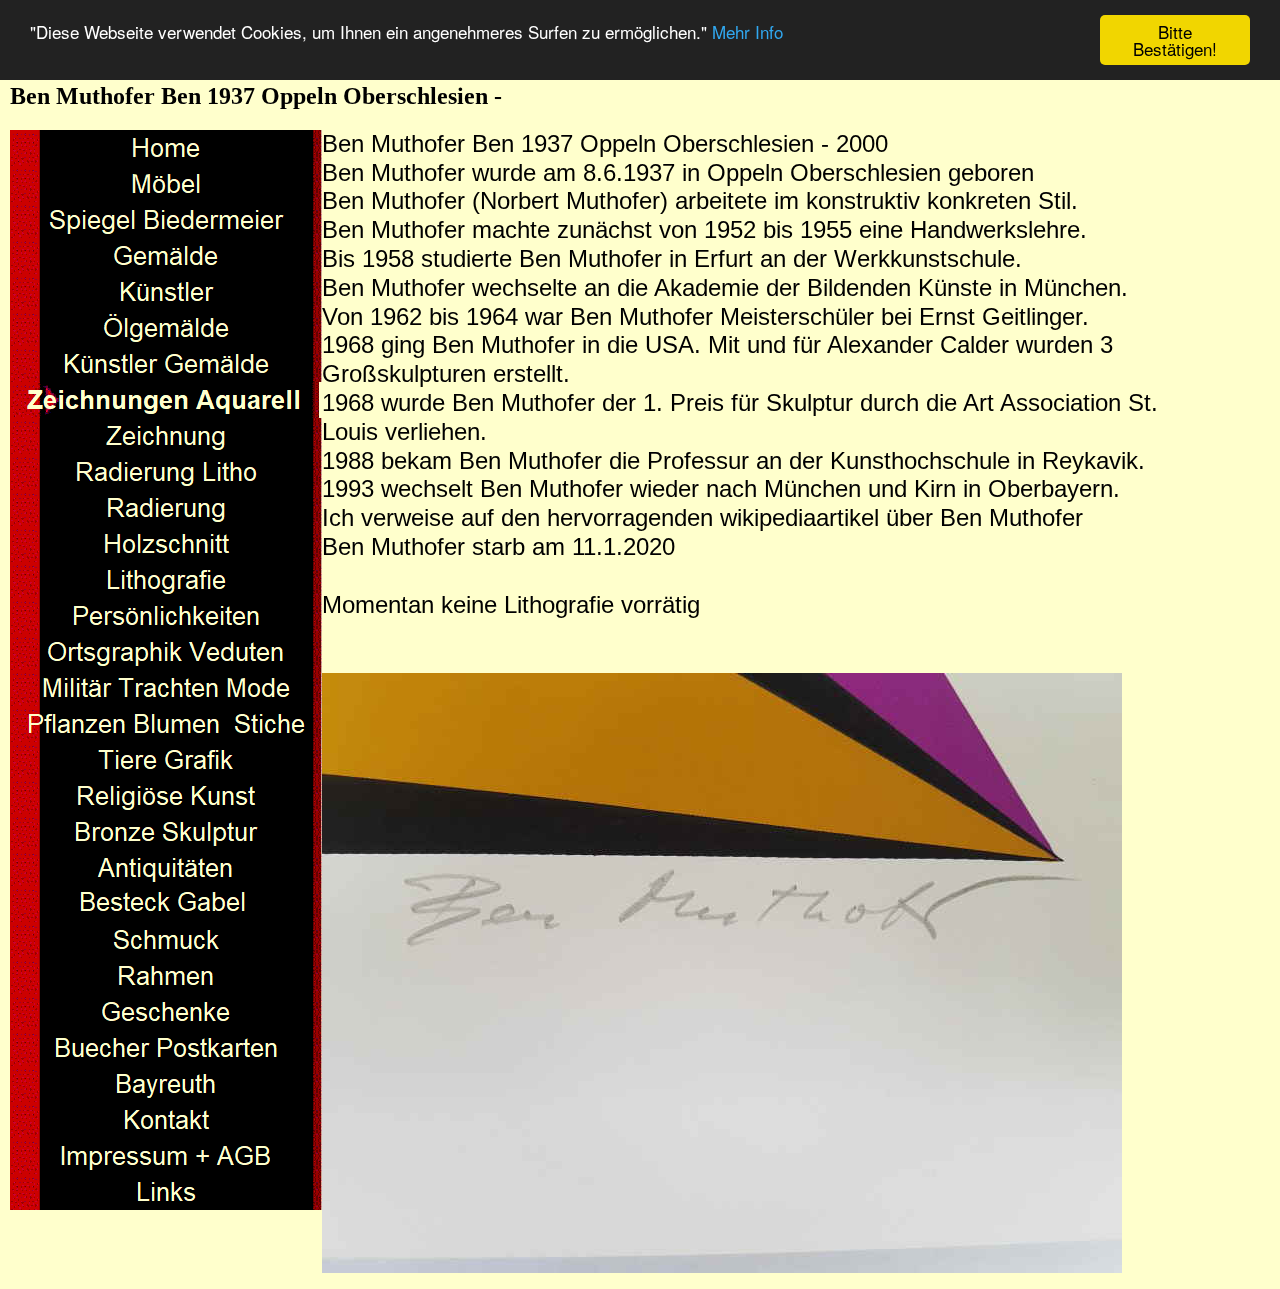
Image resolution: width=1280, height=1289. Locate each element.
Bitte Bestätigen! (1175, 40)
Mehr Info (747, 32)
